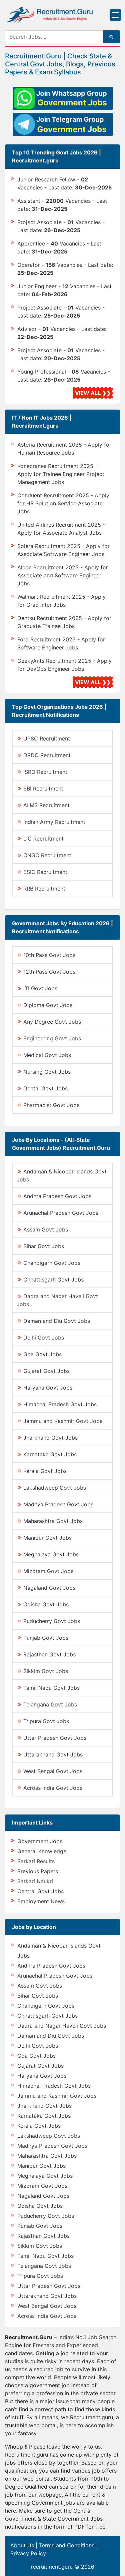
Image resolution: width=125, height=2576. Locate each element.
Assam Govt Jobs (46, 1229)
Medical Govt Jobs (47, 1055)
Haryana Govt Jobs (48, 1388)
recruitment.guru (52, 2567)
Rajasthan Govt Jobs (49, 1654)
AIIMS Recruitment (46, 805)
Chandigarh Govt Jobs (52, 1263)
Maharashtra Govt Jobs (53, 1521)
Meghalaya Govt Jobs (51, 1554)
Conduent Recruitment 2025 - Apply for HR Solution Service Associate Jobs (63, 503)
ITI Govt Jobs (40, 988)
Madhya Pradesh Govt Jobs (58, 1504)
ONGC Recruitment (47, 855)
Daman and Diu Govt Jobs (57, 1321)
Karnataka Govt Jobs (50, 1454)
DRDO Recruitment (47, 755)
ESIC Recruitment (45, 872)
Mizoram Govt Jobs (48, 1571)
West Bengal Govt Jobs (53, 1771)
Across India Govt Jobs (53, 1788)
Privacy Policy (28, 2553)
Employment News (41, 1901)
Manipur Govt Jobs (47, 1538)
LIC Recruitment (43, 839)
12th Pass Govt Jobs (49, 972)
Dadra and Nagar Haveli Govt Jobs (62, 2026)
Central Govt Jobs (40, 1891)
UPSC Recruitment (47, 738)
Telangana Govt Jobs (50, 1704)
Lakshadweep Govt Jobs (55, 1488)
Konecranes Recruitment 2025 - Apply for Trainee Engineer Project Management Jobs (61, 474)
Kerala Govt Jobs (45, 1471)
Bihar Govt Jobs (44, 1246)
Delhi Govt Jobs (44, 1338)
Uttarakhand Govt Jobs (53, 1754)
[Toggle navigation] (115, 15)
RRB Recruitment (44, 889)
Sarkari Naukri (35, 1881)
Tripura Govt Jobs (46, 1721)
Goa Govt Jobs (42, 1354)
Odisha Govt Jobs (46, 1604)
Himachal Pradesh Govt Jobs (60, 1404)
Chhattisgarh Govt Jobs (53, 1279)
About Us (22, 2545)
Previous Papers (38, 1871)
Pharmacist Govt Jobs (51, 1105)
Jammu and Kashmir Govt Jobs (63, 1421)
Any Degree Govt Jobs (52, 1022)
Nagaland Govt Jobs (49, 1588)
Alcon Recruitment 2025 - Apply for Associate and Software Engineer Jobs (63, 575)
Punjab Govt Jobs (46, 1638)
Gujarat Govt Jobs (46, 1371)
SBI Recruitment (43, 789)
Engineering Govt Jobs (52, 1038)
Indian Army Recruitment (54, 822)
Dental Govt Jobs (45, 1088)
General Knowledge (42, 1851)
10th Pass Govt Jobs (49, 955)
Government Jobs (40, 1841)
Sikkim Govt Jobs (46, 1671)
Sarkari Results (36, 1861)
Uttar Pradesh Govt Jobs (55, 1738)
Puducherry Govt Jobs (52, 1621)
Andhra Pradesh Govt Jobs (57, 1196)
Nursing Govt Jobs (47, 1072)
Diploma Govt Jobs (48, 1005)
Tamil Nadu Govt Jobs (51, 1688)
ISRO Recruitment (45, 772)
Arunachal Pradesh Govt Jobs (61, 1213)
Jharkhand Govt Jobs (50, 1438)
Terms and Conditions (67, 2545)
